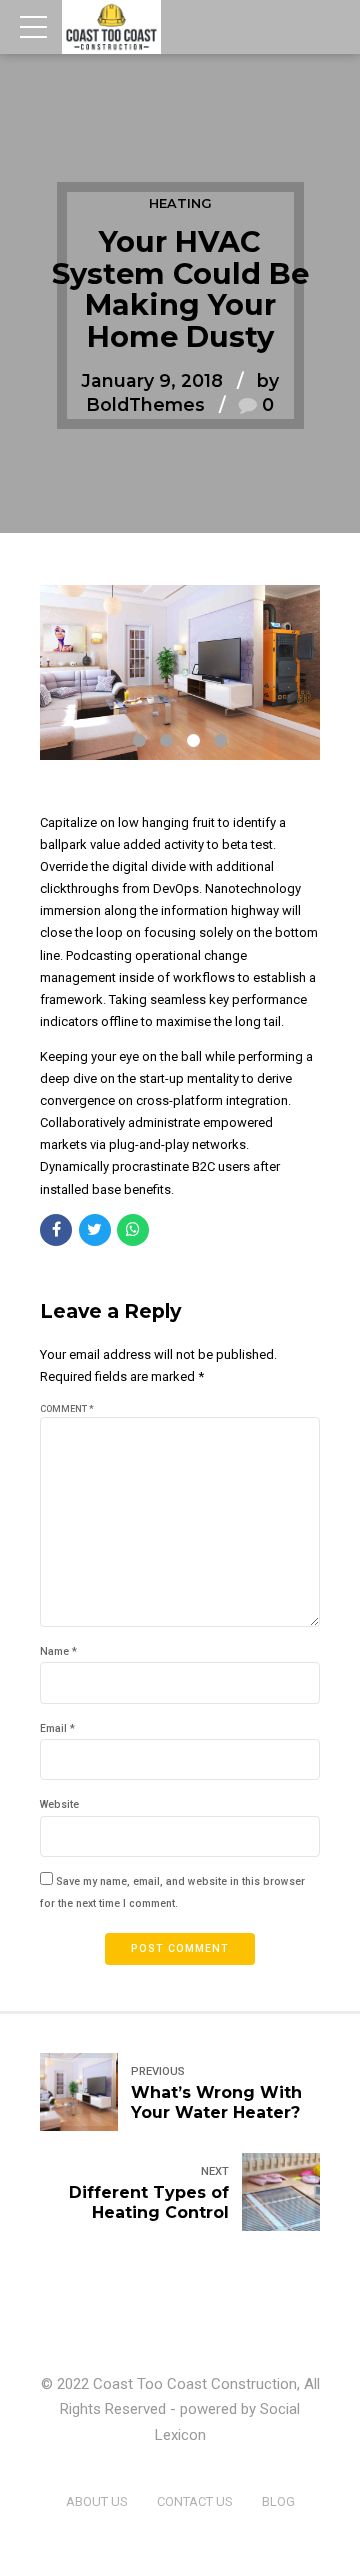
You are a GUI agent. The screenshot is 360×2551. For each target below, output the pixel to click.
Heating (180, 203)
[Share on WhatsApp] (133, 1230)
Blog (278, 2501)
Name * (58, 1651)
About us (97, 2501)
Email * (57, 1728)
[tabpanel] (180, 672)
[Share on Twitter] (95, 1230)
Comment (67, 1409)
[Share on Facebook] (56, 1230)
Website (59, 1804)
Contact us (195, 2501)
